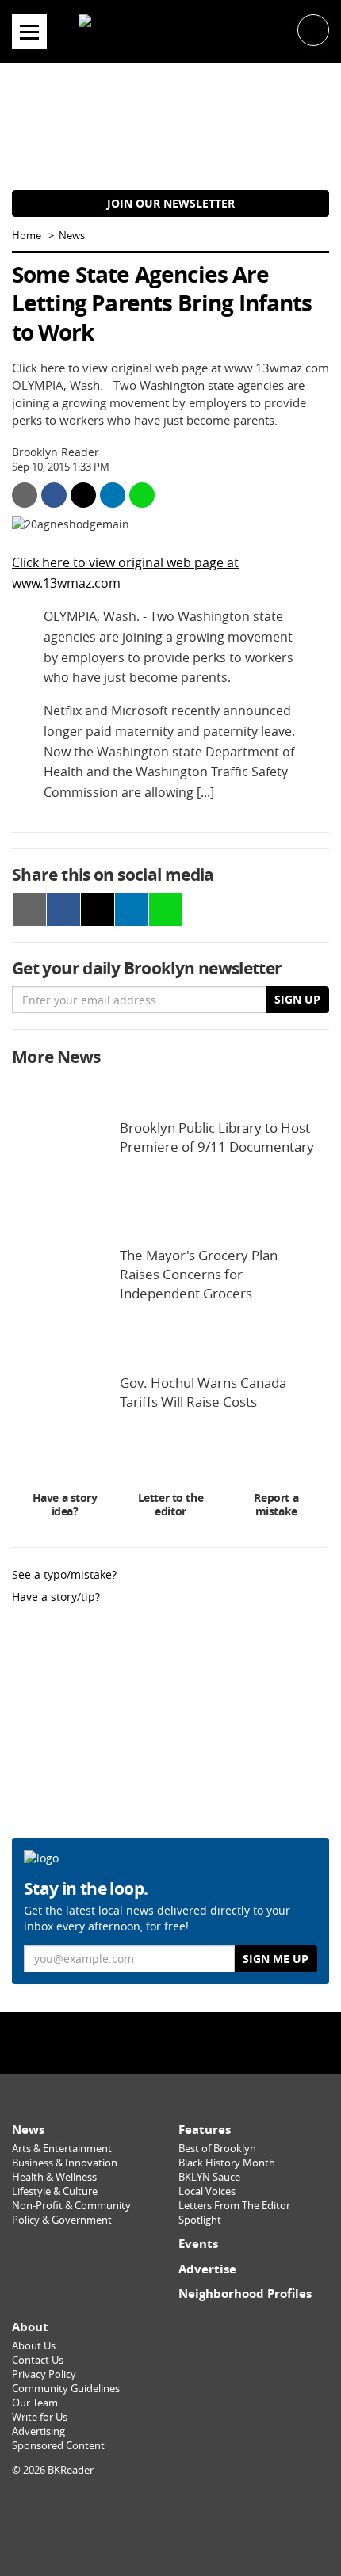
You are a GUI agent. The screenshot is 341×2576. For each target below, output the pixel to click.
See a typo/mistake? (64, 1574)
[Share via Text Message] (142, 495)
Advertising (38, 2431)
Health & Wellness (54, 2177)
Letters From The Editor (234, 2206)
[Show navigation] (29, 32)
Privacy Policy (44, 2374)
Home (27, 236)
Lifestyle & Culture (55, 2191)
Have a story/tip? (56, 1597)
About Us (34, 2346)
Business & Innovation (65, 2163)
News (72, 236)
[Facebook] (130, 2042)
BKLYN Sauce (209, 2177)
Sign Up (297, 999)
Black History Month (227, 2163)
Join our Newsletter (171, 203)
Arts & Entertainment (62, 2149)
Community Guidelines (66, 2389)
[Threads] (211, 2042)
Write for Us (40, 2417)
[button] (313, 29)
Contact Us (38, 2360)
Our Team (35, 2403)
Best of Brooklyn (217, 2149)
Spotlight (200, 2220)
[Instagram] (170, 2042)
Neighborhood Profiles (245, 2294)
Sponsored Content (58, 2446)
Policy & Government (62, 2220)
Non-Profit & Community (71, 2206)
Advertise (207, 2269)
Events (198, 2244)
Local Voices (207, 2191)
